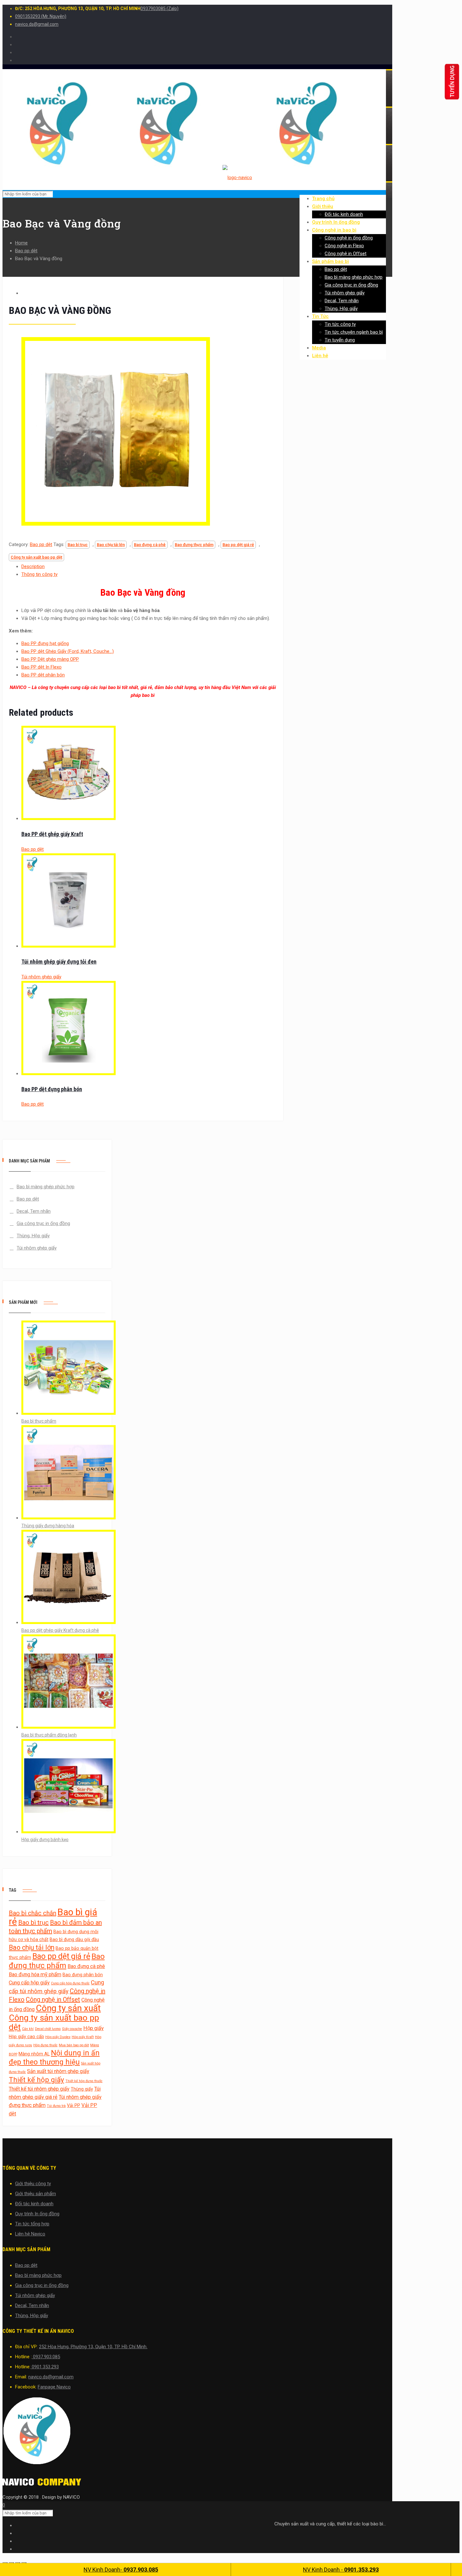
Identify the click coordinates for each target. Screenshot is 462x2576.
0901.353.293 (45, 2367)
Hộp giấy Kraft (83, 2037)
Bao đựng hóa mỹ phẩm (35, 1974)
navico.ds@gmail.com (37, 24)
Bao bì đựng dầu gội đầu (74, 1939)
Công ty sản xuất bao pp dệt (36, 557)
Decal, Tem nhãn (34, 1211)
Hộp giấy (93, 2028)
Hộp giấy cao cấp (26, 2037)
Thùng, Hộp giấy (33, 1236)
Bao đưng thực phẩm (194, 545)
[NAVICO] (194, 2432)
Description (33, 566)
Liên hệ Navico (30, 2234)
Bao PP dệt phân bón (43, 675)
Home (21, 243)
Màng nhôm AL (34, 2054)
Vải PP (74, 2105)
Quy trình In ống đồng (37, 2214)
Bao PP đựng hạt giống (45, 643)
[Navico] (42, 2484)
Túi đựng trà (56, 2106)
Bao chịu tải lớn (111, 545)
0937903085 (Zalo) (159, 8)
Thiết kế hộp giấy (36, 2080)
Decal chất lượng (48, 2029)
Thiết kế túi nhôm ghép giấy (39, 2089)
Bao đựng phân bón (83, 1975)
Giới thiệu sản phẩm (36, 2194)
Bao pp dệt (26, 251)
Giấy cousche (72, 2029)
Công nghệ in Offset (53, 1999)
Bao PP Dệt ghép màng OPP (50, 659)
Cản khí (28, 2029)
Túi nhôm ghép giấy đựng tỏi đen (59, 962)
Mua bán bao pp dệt (74, 2045)
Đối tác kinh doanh (34, 2204)
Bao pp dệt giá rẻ (238, 545)
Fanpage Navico (54, 2387)
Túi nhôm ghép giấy (41, 977)
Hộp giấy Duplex (58, 2037)
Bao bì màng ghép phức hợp (46, 1187)
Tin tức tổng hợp (32, 2224)
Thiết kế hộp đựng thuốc (84, 2081)
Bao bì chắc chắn (33, 1913)
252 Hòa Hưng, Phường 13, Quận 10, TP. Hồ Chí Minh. (93, 2347)
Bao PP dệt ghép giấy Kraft (52, 834)
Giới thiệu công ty (33, 2184)
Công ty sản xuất (68, 2008)
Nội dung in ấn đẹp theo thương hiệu (54, 2057)
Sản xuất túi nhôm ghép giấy (58, 2071)
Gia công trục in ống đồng (43, 1223)
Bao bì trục (78, 545)
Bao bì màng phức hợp (38, 2275)
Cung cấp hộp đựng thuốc (70, 1983)
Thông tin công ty (39, 574)
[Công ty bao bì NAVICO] (182, 178)
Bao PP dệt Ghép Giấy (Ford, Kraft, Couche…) (68, 651)
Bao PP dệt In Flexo (41, 667)
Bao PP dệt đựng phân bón (52, 1089)
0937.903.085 (46, 2357)
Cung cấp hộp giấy (29, 1983)
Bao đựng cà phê (150, 545)
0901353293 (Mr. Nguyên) (41, 16)
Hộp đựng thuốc (45, 2045)
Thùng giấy (82, 2089)
